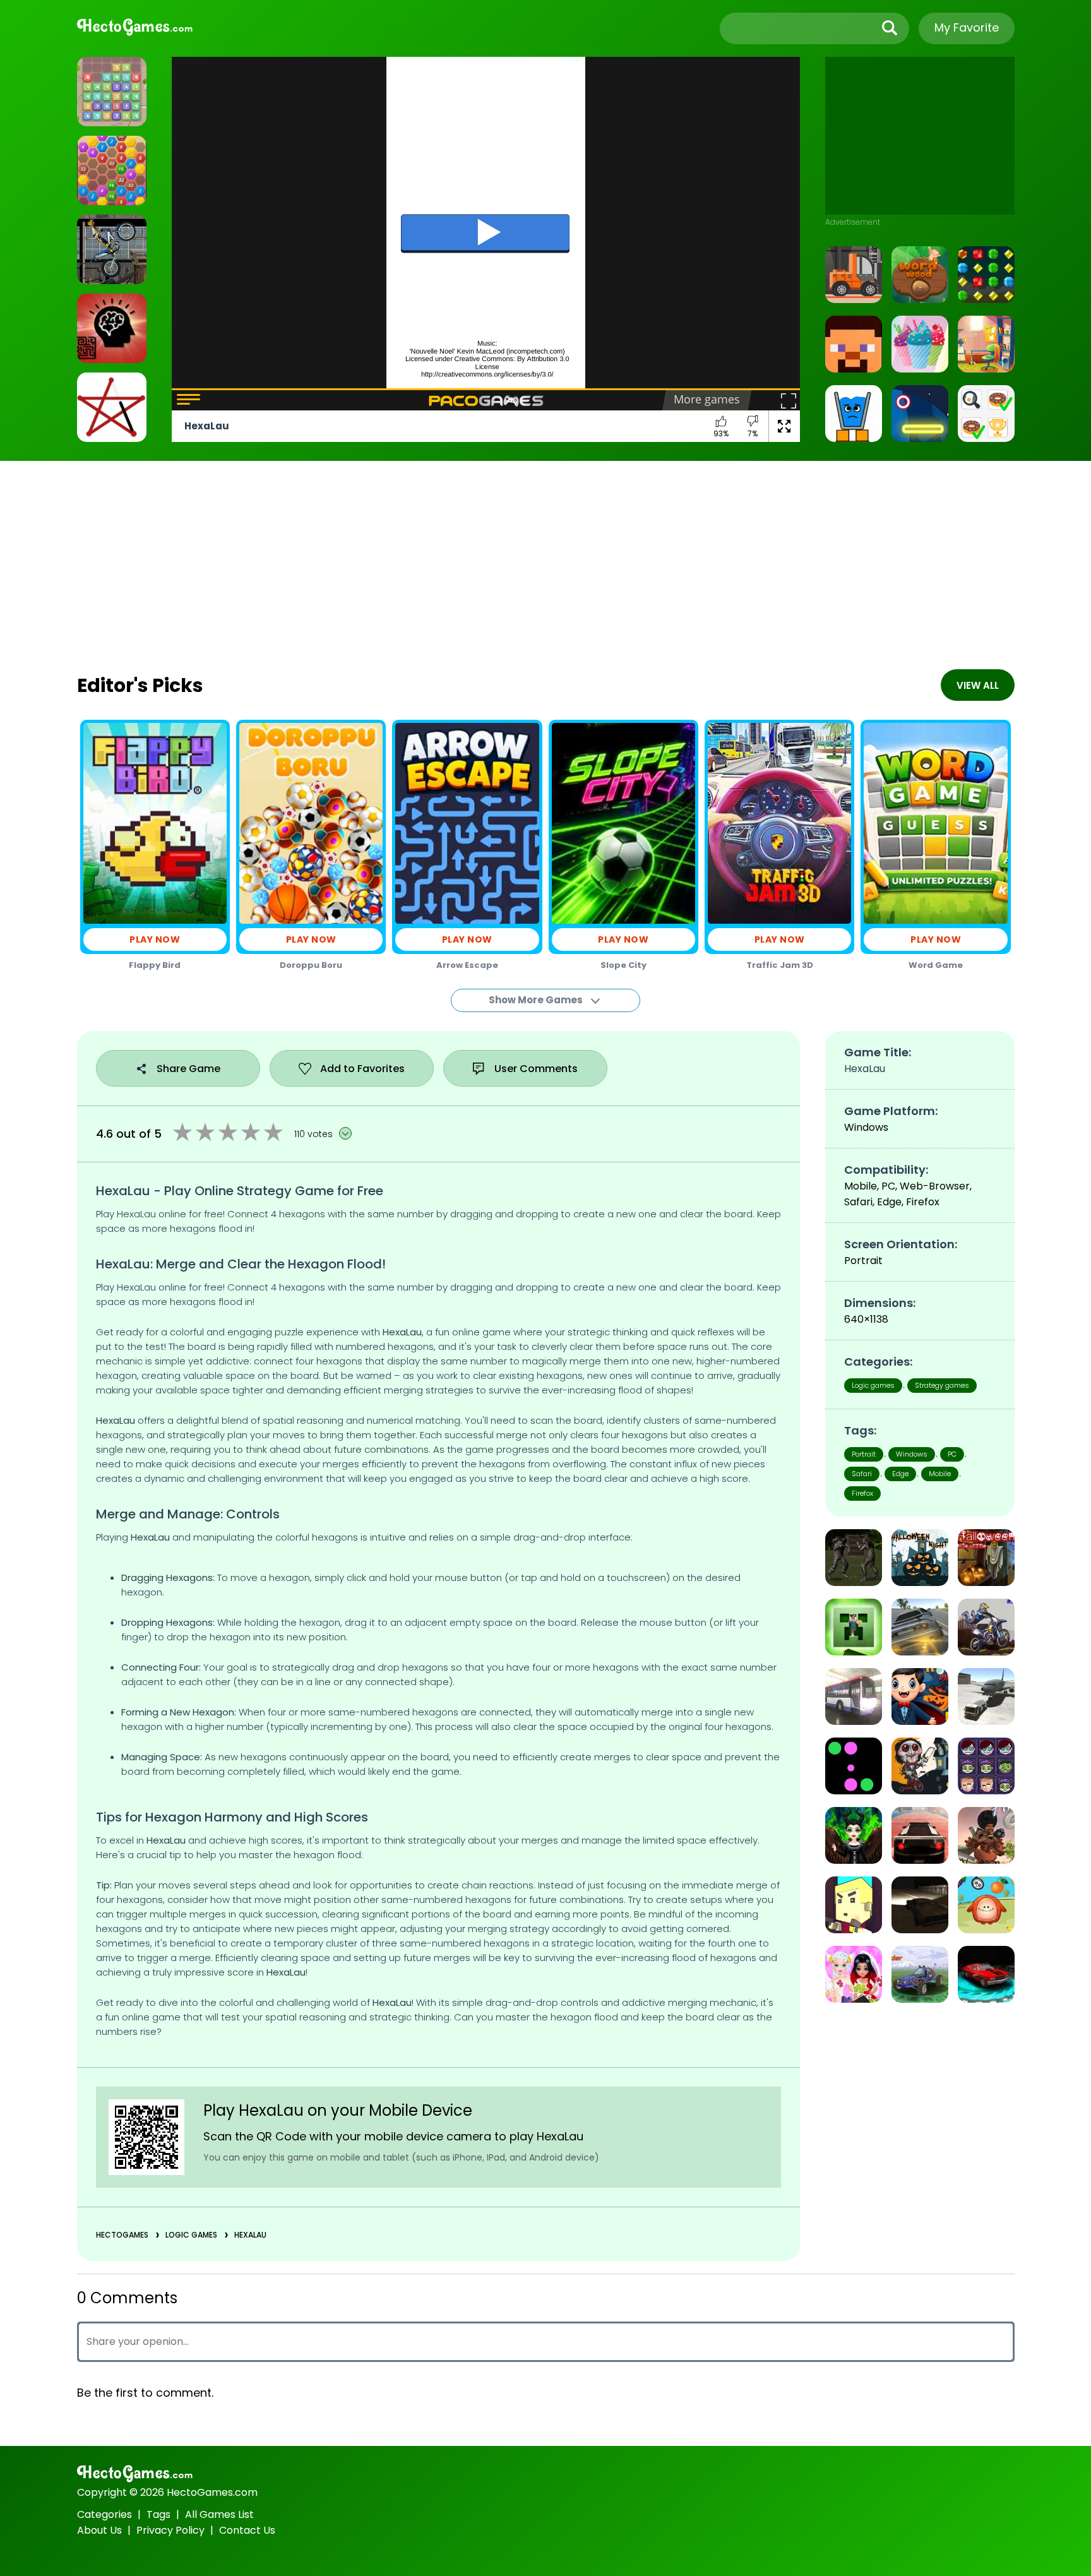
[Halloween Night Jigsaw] (920, 1558)
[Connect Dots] (112, 407)
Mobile (940, 1474)
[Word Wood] (920, 275)
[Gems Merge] (112, 92)
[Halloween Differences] (920, 1696)
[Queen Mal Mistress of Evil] (854, 1835)
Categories (104, 2514)
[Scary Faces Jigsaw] (920, 1766)
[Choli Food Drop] (986, 1905)
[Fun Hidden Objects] (986, 344)
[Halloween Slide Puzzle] (986, 1558)
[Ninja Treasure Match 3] (986, 275)
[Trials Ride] (112, 249)
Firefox (862, 1493)
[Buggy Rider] (920, 1974)
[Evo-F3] (986, 1696)
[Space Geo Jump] (920, 414)
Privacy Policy (170, 2530)
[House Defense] (854, 1905)
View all (978, 685)
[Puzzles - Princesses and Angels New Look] (854, 1974)
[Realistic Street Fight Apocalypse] (854, 1558)
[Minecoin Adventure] (854, 1627)
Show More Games (537, 1000)
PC (952, 1454)
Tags (158, 2514)
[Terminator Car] (986, 1974)
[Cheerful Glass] (854, 414)
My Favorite (967, 27)
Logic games (191, 2235)
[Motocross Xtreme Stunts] (986, 1627)
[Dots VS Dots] (854, 1766)
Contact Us (247, 2530)
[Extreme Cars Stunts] (920, 1835)
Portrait (864, 1454)
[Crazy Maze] (112, 328)
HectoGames (122, 2235)
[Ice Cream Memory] (920, 344)
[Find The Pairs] (986, 414)
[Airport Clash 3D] (986, 1835)
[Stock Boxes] (854, 275)
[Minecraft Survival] (854, 344)
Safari (862, 1474)
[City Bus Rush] (854, 1696)
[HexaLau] (112, 170)
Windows (912, 1454)
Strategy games (942, 1385)
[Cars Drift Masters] (920, 1627)
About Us (99, 2530)
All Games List (219, 2514)
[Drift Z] (920, 1905)
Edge (900, 1474)
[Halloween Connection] (986, 1766)
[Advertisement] (920, 136)
